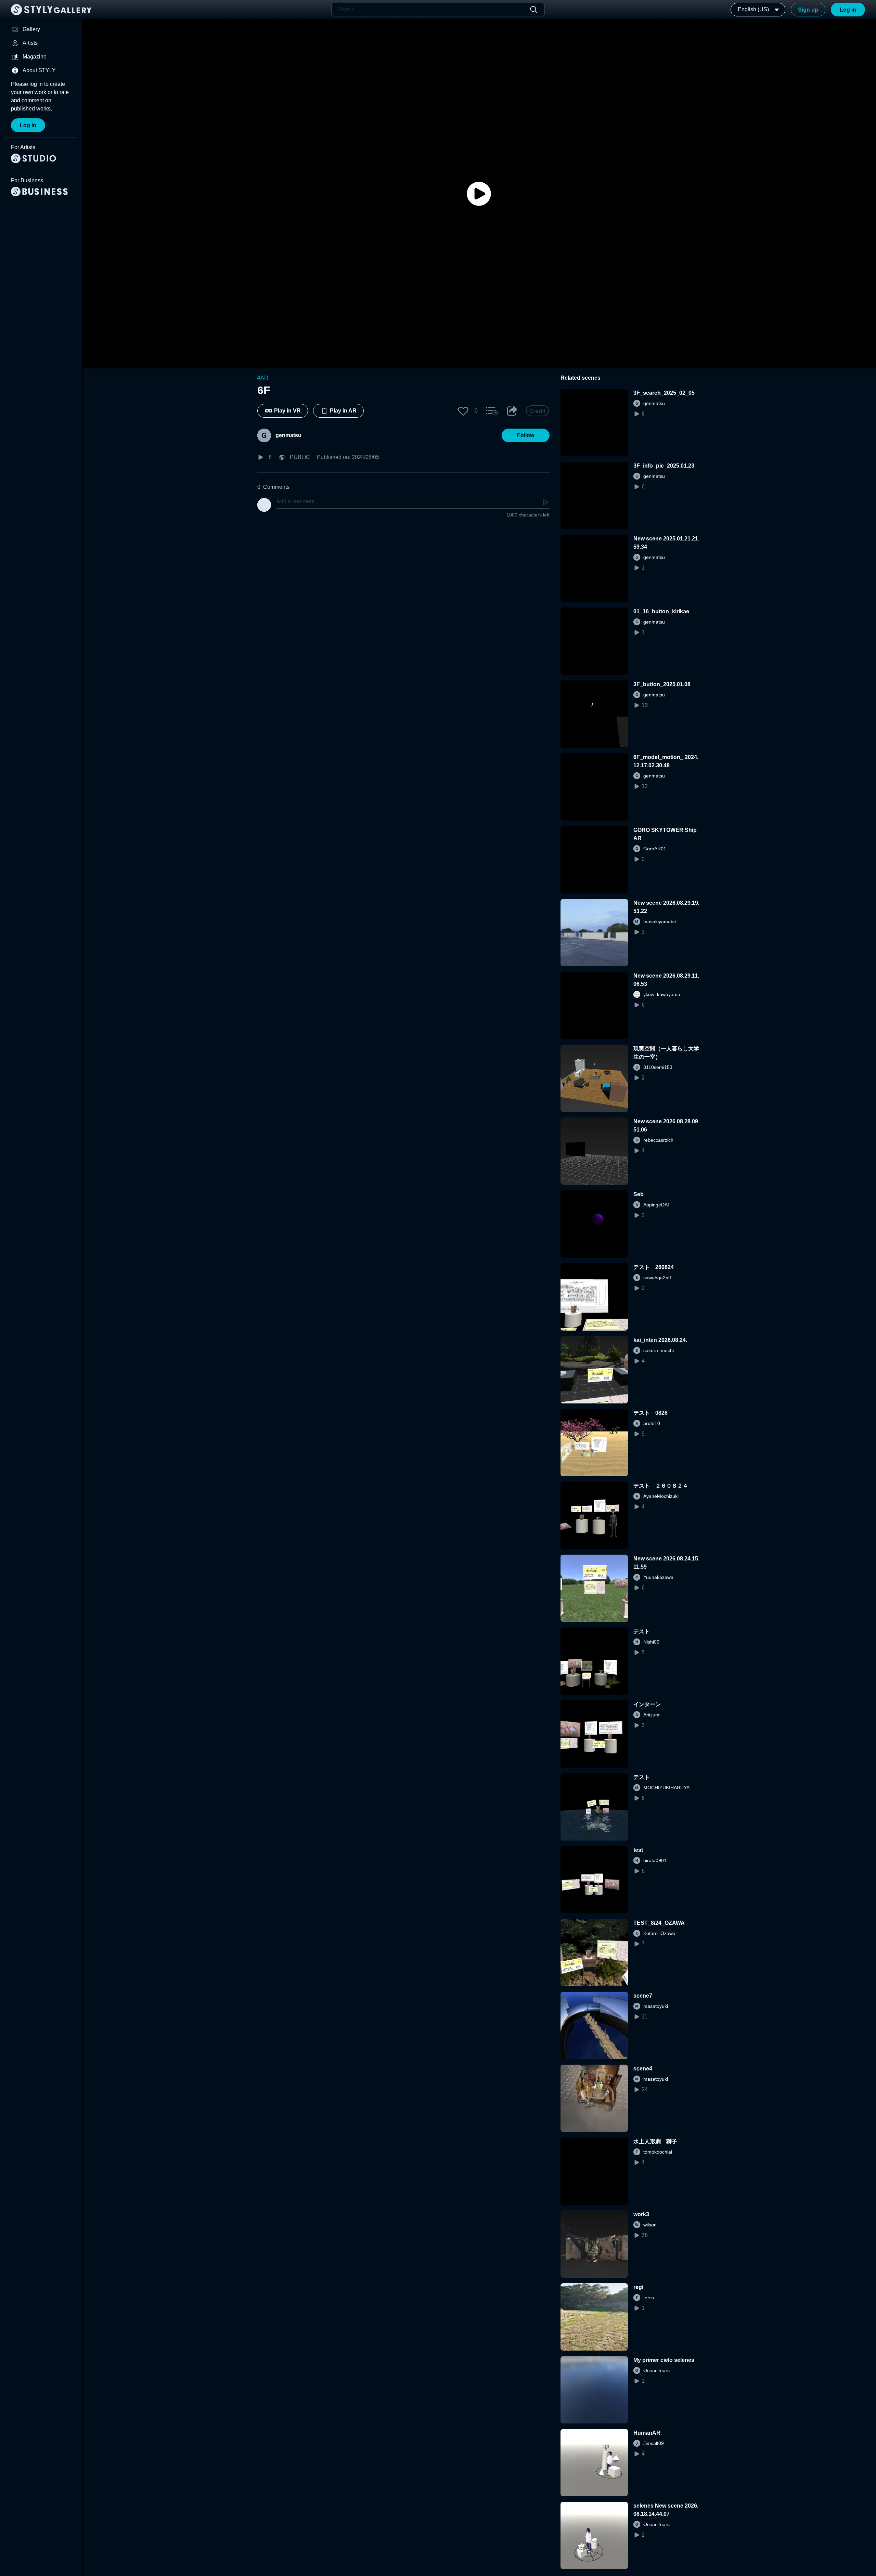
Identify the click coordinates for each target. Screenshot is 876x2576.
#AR (263, 378)
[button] (463, 411)
